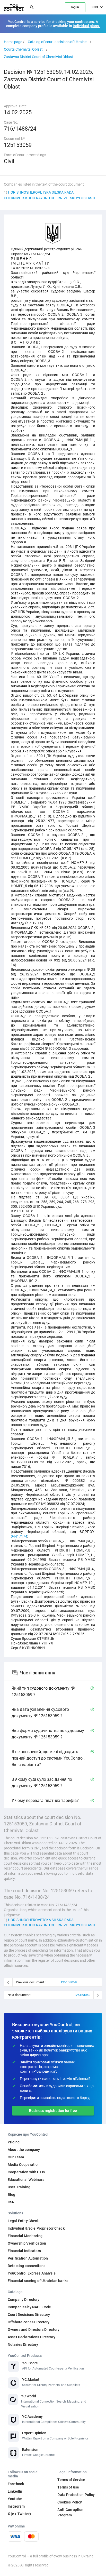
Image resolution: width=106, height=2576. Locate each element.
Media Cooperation (24, 2165)
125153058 (69, 1982)
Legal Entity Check (23, 2221)
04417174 (19, 1536)
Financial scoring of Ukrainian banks (38, 2281)
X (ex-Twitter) (19, 2514)
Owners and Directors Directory (34, 2329)
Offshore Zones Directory (29, 2322)
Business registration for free (53, 2111)
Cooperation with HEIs (26, 2172)
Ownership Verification (27, 2243)
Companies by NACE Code (29, 2307)
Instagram (16, 2506)
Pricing (14, 2142)
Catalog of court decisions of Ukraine (57, 42)
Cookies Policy (70, 2502)
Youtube (15, 2499)
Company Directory (24, 2300)
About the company (24, 2150)
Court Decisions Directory (29, 2315)
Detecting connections (26, 2266)
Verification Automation (28, 2258)
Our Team (16, 2157)
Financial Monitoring (25, 2236)
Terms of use (68, 2487)
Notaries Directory (23, 2344)
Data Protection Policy (76, 2495)
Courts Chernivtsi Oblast (23, 49)
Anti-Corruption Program (70, 2512)
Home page (13, 42)
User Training (19, 2187)
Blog (12, 2195)
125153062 (82, 1995)
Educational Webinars (26, 2180)
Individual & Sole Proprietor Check (36, 2228)
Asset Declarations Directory (32, 2337)
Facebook (16, 2484)
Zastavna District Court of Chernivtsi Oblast (38, 57)
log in (75, 7)
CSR (11, 2202)
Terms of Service (71, 2480)
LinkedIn (15, 2491)
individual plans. (86, 26)
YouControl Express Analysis (32, 2273)
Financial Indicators (24, 2251)
